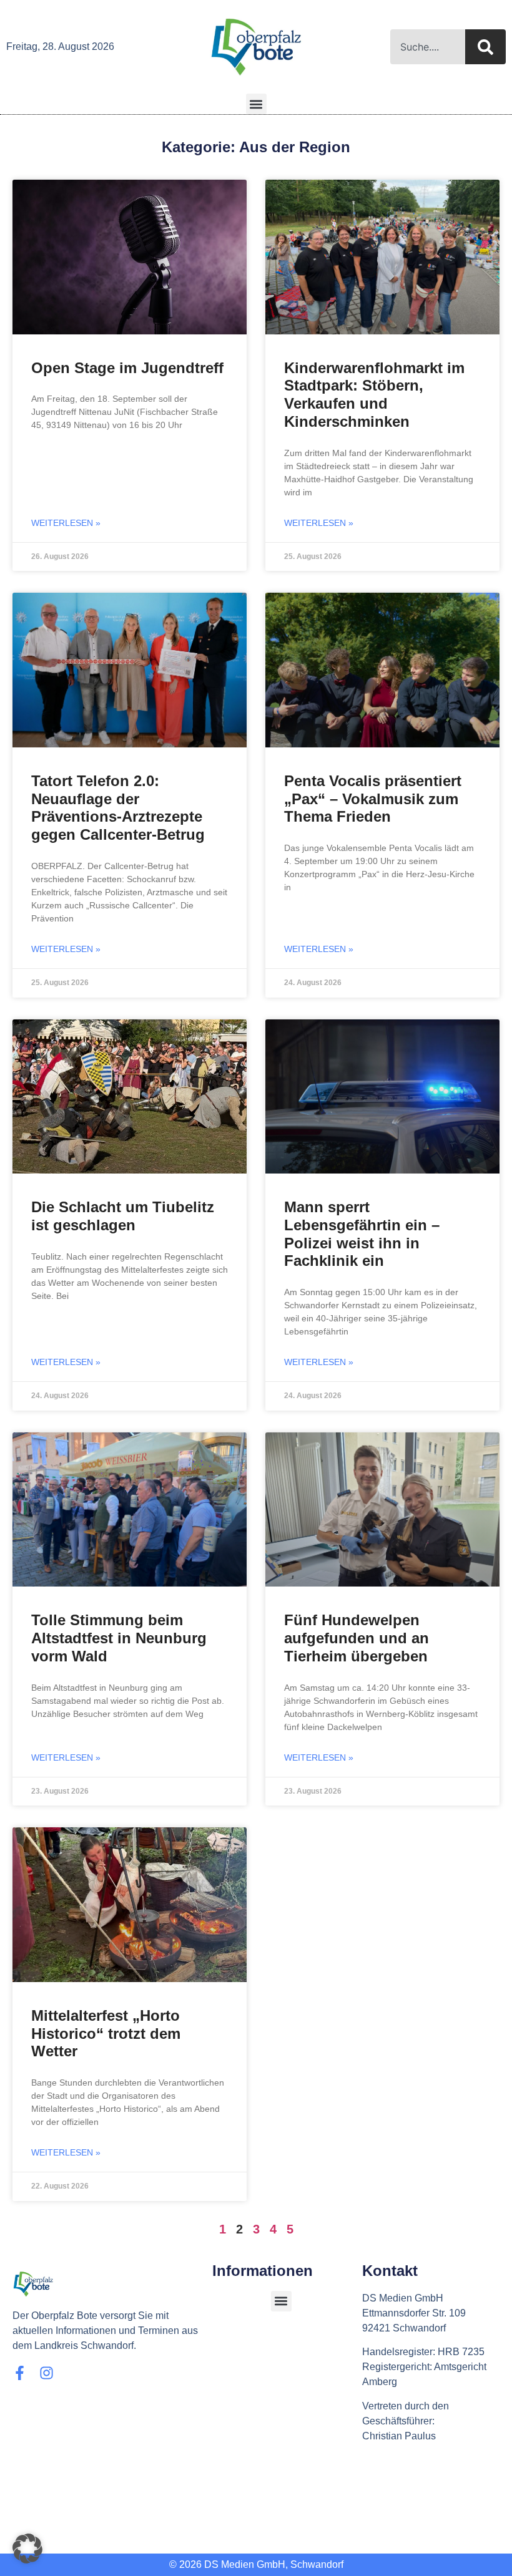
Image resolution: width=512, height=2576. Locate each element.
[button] (256, 104)
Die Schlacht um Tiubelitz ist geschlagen (123, 1216)
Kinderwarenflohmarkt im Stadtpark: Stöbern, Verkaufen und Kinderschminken (374, 395)
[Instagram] (47, 2373)
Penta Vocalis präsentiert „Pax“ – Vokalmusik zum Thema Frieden (373, 799)
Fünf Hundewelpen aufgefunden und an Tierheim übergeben (357, 1638)
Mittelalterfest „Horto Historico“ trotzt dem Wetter (106, 2034)
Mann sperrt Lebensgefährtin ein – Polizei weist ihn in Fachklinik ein (362, 1234)
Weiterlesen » (66, 523)
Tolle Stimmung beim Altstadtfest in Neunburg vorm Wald (119, 1638)
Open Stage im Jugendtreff (127, 368)
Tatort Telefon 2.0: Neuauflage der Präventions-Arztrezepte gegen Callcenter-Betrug (118, 808)
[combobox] (428, 47)
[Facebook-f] (20, 2373)
